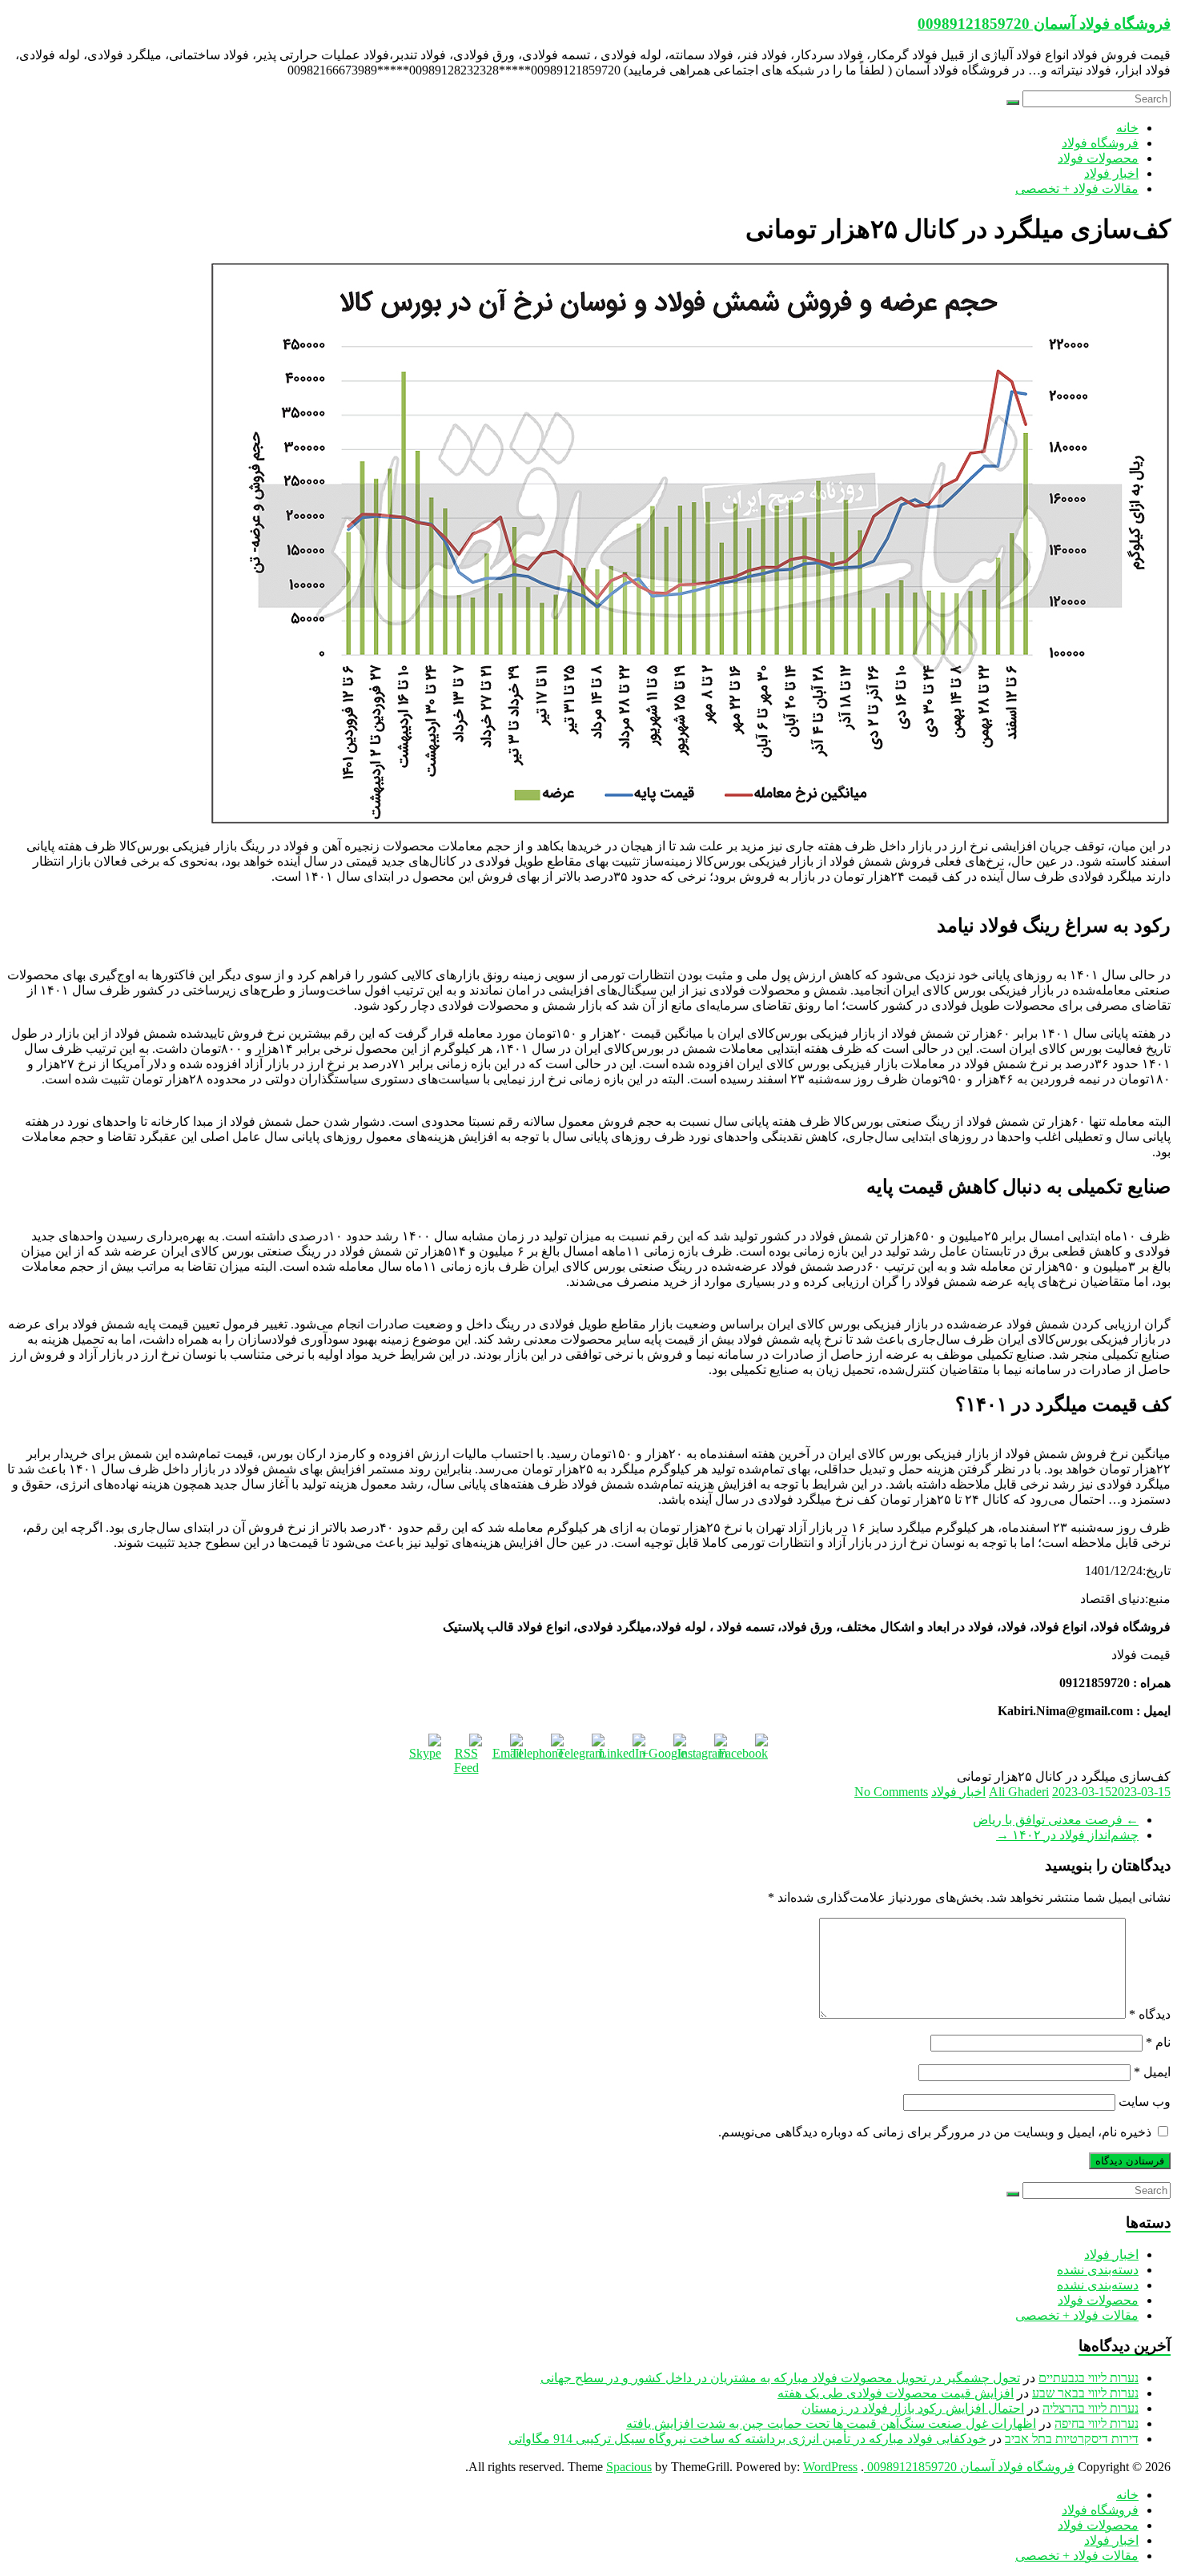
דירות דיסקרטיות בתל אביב (1072, 2439)
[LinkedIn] (629, 1750)
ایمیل (1152, 2072)
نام (1158, 2042)
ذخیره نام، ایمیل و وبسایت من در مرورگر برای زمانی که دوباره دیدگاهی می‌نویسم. (935, 2132)
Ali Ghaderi (1019, 1792)
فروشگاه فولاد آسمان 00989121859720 (1044, 24)
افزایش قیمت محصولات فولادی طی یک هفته (896, 2393)
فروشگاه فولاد (1100, 143)
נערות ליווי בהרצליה (1091, 2408)
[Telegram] (588, 1750)
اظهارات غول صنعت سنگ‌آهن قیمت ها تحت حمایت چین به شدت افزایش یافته (831, 2423)
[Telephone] (548, 1750)
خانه (1127, 128)
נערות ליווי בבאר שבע (1085, 2393)
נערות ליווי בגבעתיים (1089, 2378)
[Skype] (425, 1750)
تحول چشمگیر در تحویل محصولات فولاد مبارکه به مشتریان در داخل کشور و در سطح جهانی (780, 2378)
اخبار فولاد (1111, 173)
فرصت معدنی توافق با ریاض (1056, 1820)
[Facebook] (752, 1750)
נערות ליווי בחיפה (1097, 2423)
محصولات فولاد (1098, 158)
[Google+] (670, 1750)
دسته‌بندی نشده (1098, 2270)
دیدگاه (1150, 2014)
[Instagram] (711, 1750)
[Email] (507, 1750)
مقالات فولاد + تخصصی (1077, 189)
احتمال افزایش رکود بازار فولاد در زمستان (913, 2408)
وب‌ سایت (1145, 2102)
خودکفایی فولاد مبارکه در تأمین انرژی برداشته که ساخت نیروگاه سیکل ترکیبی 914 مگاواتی (747, 2439)
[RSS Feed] (466, 1750)
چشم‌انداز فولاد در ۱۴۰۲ (1067, 1835)
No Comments (891, 1792)
